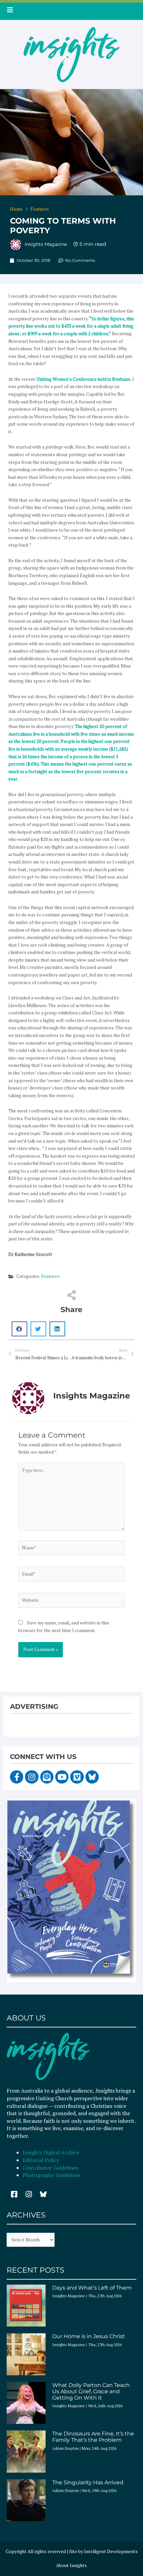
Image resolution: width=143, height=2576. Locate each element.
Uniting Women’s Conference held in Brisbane (83, 379)
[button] (19, 1329)
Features (40, 209)
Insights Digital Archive (51, 2152)
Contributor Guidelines (50, 2168)
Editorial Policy (42, 2160)
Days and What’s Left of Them (92, 2288)
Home (16, 209)
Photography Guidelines (52, 2175)
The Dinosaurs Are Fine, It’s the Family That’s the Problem (93, 2437)
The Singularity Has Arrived (88, 2482)
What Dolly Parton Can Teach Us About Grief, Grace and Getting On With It (91, 2391)
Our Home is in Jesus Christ (89, 2336)
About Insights (71, 2565)
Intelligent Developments (111, 2551)
